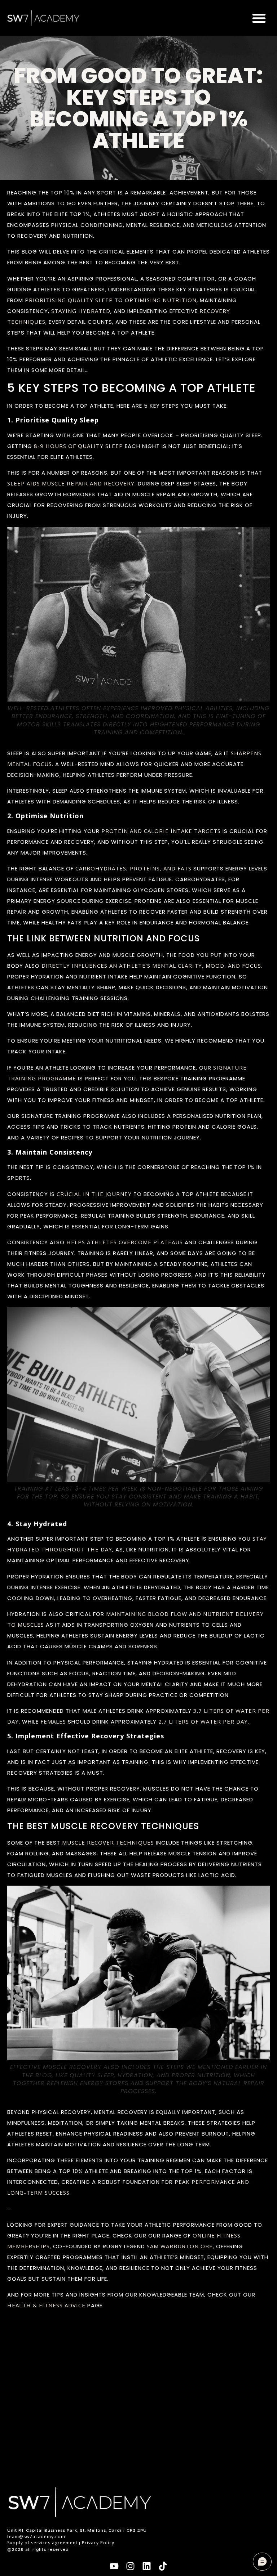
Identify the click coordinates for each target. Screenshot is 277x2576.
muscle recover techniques (108, 1842)
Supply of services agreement (42, 2543)
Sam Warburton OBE (180, 2246)
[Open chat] (262, 2562)
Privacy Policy (98, 2543)
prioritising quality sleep (69, 300)
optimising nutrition (161, 300)
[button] (259, 18)
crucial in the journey (94, 1194)
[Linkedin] (147, 2566)
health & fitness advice (46, 2305)
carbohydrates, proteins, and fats (133, 868)
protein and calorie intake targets (161, 831)
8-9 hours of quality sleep (78, 446)
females (53, 1721)
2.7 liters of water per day (203, 1721)
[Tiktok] (163, 2566)
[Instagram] (130, 2566)
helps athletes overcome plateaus (125, 1242)
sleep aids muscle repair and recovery (71, 483)
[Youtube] (114, 2566)
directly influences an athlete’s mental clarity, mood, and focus (151, 966)
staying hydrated (81, 311)
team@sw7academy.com (36, 2537)
